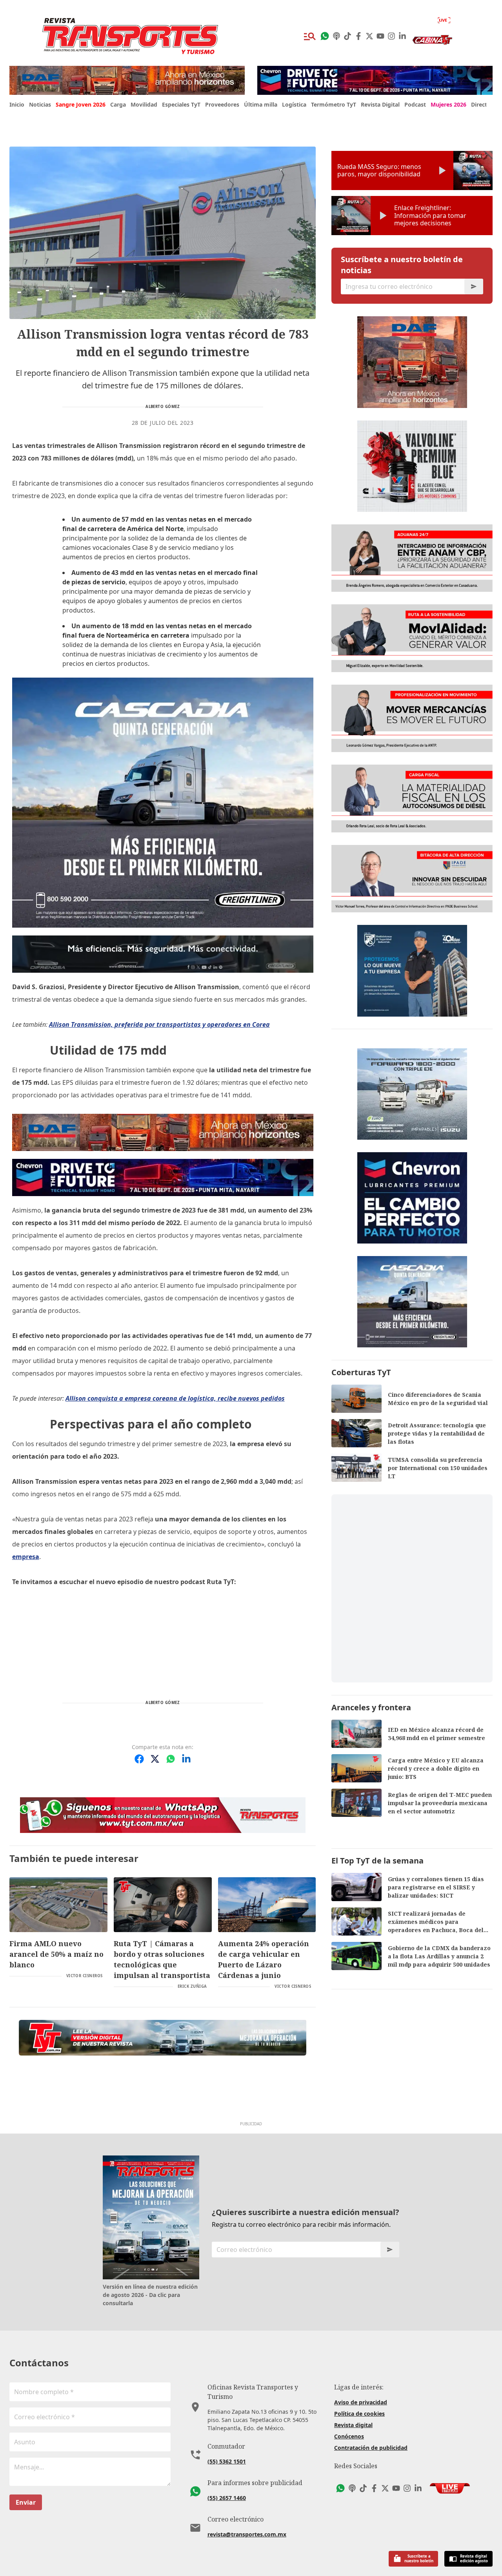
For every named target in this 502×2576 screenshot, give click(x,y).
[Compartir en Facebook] (139, 1759)
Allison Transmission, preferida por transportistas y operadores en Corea (159, 1024)
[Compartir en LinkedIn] (186, 1759)
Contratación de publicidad (371, 2448)
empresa (26, 1557)
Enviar (26, 2502)
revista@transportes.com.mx (247, 2534)
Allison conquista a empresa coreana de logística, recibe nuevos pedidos (175, 1398)
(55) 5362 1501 (227, 2461)
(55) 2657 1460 (227, 2498)
